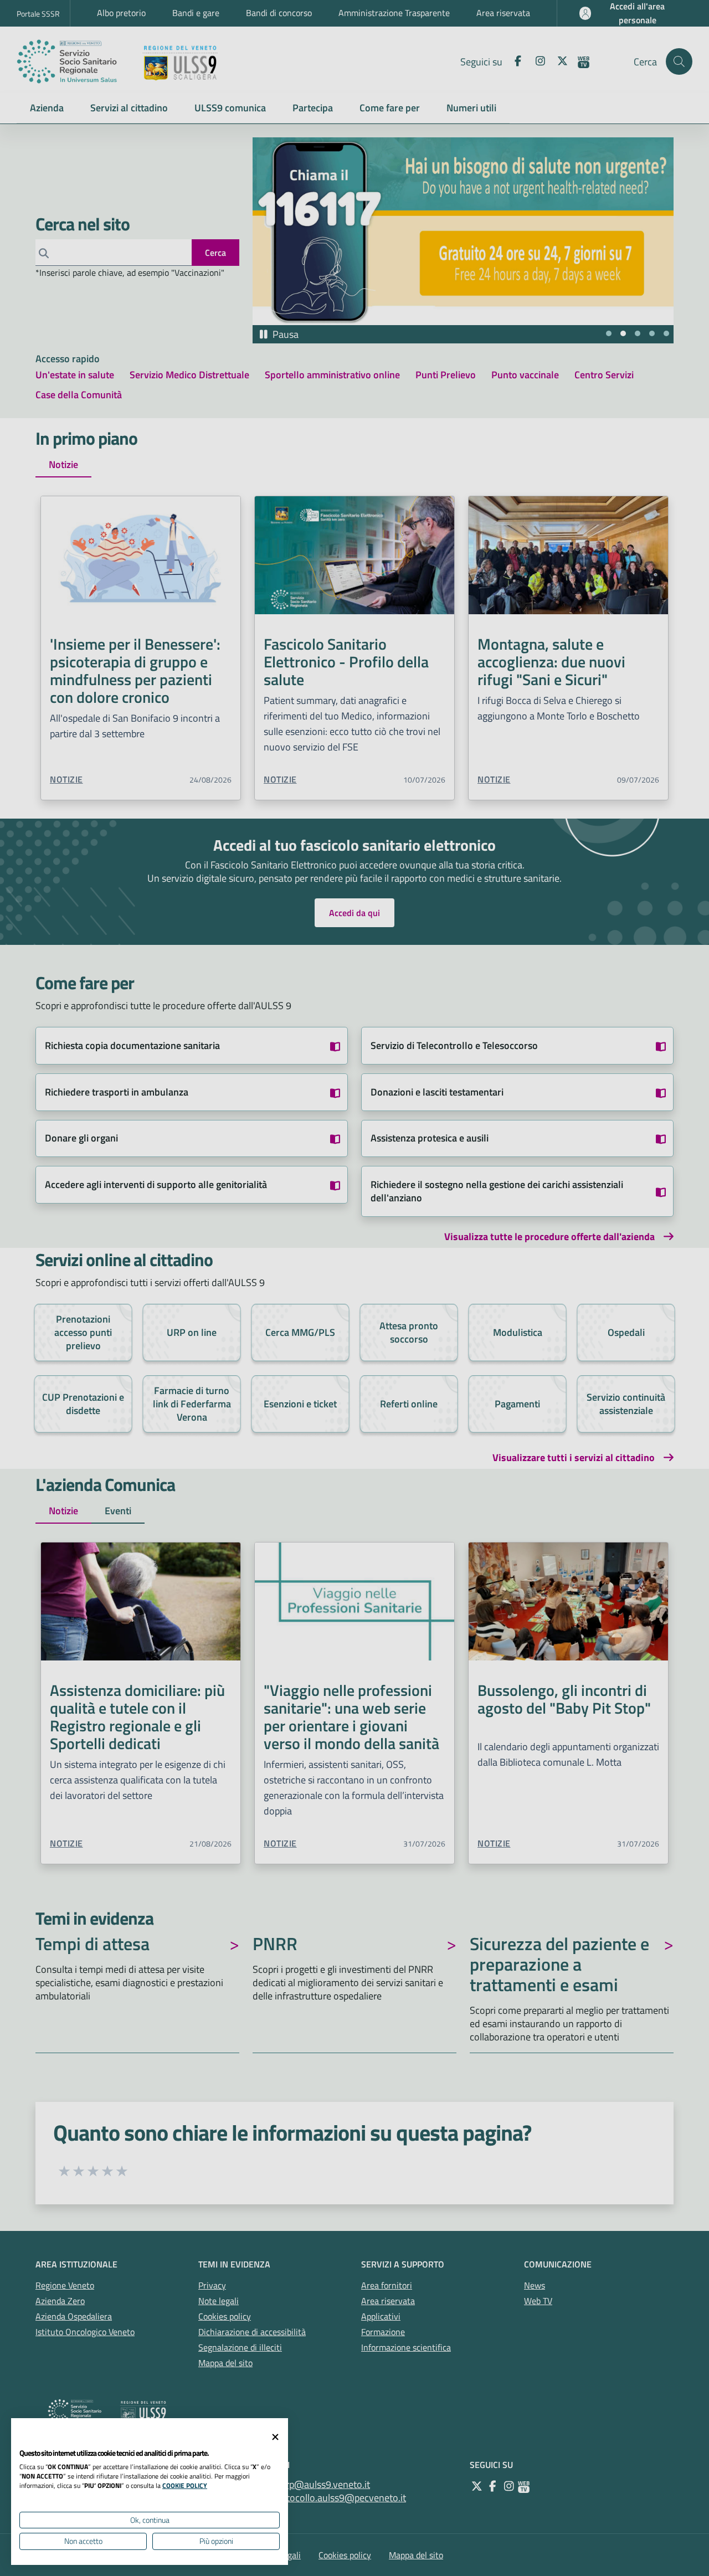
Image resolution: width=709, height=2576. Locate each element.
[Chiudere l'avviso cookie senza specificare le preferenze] (275, 2437)
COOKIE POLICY (185, 2485)
